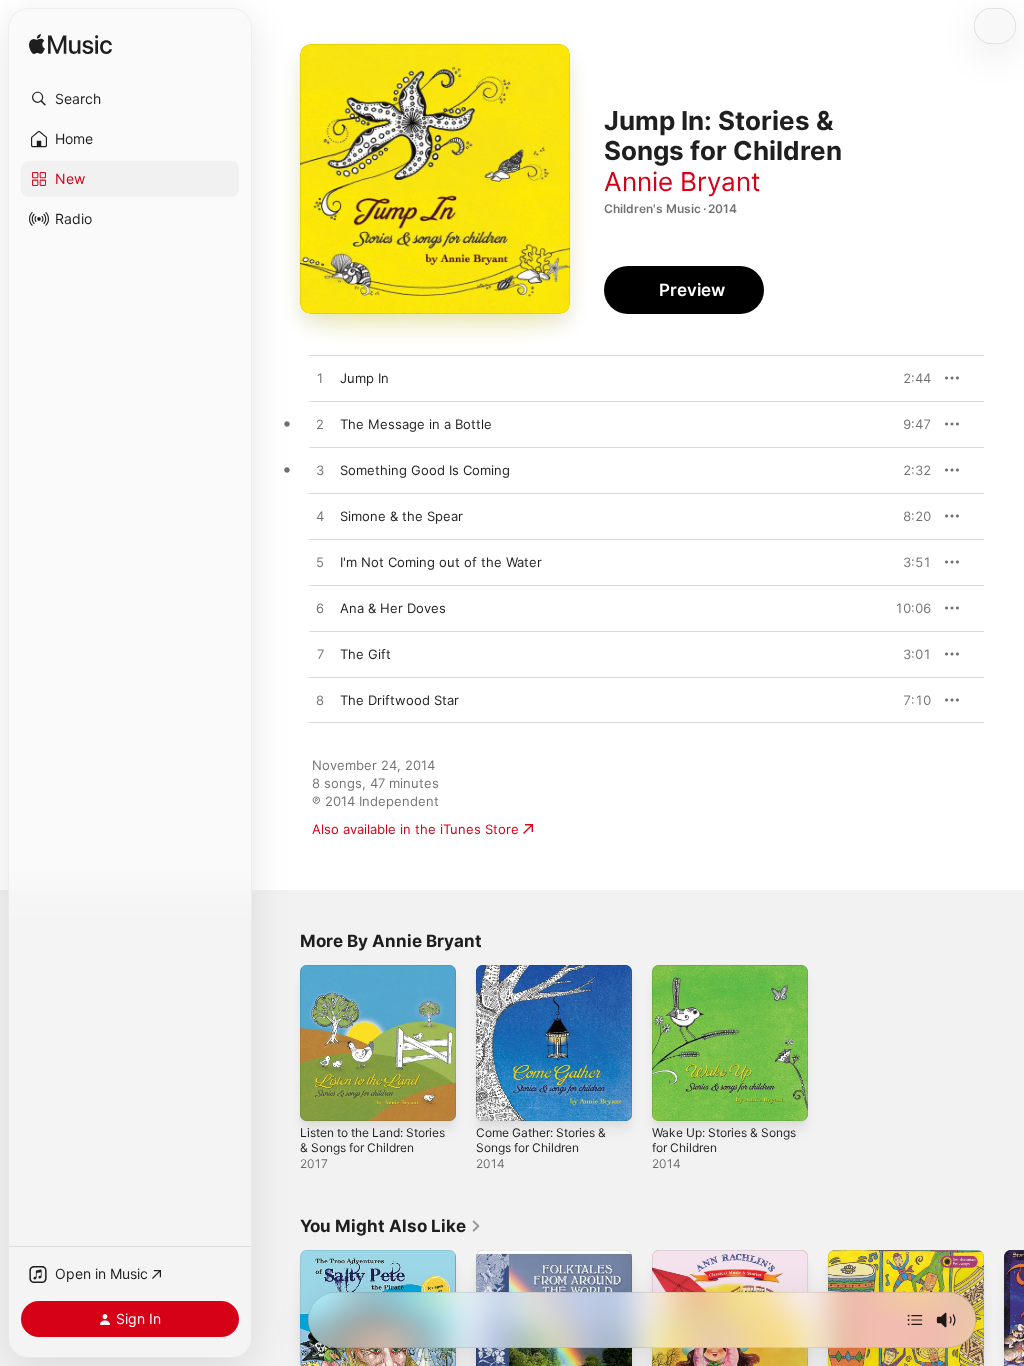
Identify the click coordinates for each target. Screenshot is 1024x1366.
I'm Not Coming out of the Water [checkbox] (441, 562)
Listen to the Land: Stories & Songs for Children (372, 1140)
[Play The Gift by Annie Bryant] (320, 655)
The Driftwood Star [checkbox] (399, 700)
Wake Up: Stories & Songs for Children (724, 1140)
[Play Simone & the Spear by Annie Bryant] (320, 517)
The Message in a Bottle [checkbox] (416, 424)
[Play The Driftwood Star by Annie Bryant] (320, 701)
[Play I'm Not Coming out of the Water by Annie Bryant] (320, 563)
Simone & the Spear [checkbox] (401, 516)
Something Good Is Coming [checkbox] (425, 470)
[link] (391, 1226)
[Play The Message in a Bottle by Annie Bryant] (320, 425)
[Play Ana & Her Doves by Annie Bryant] (320, 609)
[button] (130, 99)
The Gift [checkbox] (365, 654)
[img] (70, 45)
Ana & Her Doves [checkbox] (393, 608)
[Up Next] (915, 1320)
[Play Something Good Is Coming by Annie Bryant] (320, 471)
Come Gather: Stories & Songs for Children (541, 1140)
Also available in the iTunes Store (415, 829)
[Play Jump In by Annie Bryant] (320, 379)
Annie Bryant (682, 181)
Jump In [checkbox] (364, 378)
